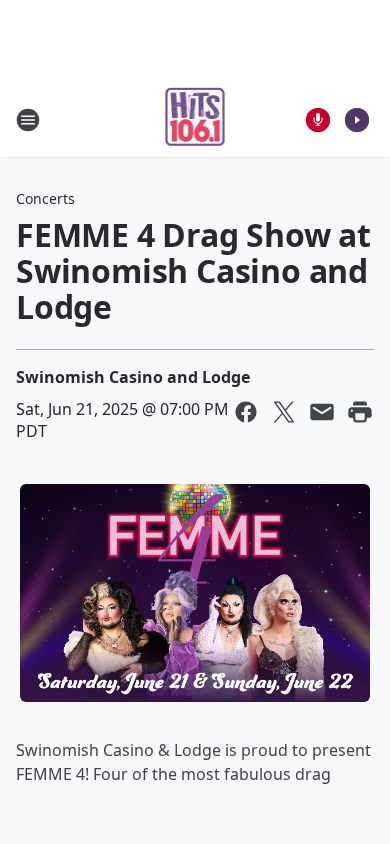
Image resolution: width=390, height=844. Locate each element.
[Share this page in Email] (322, 412)
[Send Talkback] (318, 120)
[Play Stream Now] (357, 120)
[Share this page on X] (284, 412)
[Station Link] (195, 119)
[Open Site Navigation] (28, 120)
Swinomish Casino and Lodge (133, 377)
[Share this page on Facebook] (246, 412)
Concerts (45, 198)
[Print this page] (360, 412)
